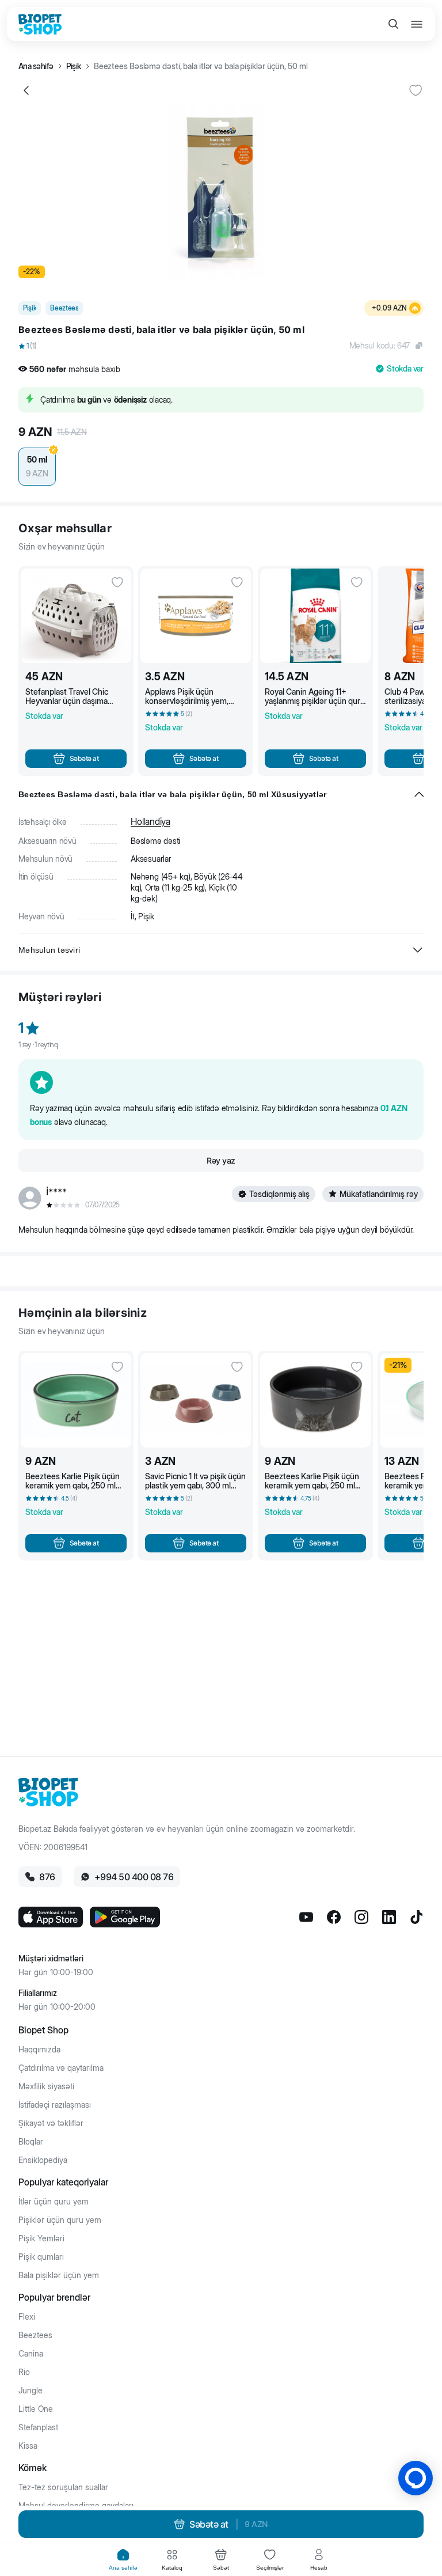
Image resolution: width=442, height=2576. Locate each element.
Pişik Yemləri (41, 2238)
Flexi (27, 2317)
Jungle (31, 2391)
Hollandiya (150, 821)
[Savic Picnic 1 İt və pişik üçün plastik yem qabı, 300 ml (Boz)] (196, 1400)
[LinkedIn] (389, 1917)
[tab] (123, 2560)
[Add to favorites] (416, 90)
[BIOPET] (40, 24)
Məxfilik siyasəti (46, 2086)
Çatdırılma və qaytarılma (61, 2068)
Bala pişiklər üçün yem (59, 2275)
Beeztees (35, 2335)
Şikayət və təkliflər (51, 2123)
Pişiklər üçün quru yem (60, 2220)
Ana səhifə (36, 66)
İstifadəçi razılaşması (55, 2105)
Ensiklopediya (43, 2160)
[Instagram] (361, 1917)
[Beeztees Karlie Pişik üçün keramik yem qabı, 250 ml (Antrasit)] (315, 1400)
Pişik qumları (41, 2257)
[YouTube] (306, 1917)
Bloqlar (31, 2142)
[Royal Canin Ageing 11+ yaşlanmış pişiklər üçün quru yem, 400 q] (315, 616)
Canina (31, 2354)
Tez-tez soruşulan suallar (63, 2487)
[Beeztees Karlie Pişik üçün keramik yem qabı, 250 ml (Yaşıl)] (76, 1400)
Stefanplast (38, 2427)
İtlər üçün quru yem (54, 2202)
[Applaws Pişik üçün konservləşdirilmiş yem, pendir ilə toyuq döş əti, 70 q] (196, 616)
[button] (221, 346)
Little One (36, 2409)
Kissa (28, 2446)
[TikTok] (417, 1917)
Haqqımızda (39, 2050)
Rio (24, 2372)
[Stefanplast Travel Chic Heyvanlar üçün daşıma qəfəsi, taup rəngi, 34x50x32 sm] (76, 616)
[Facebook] (334, 1917)
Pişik (74, 66)
